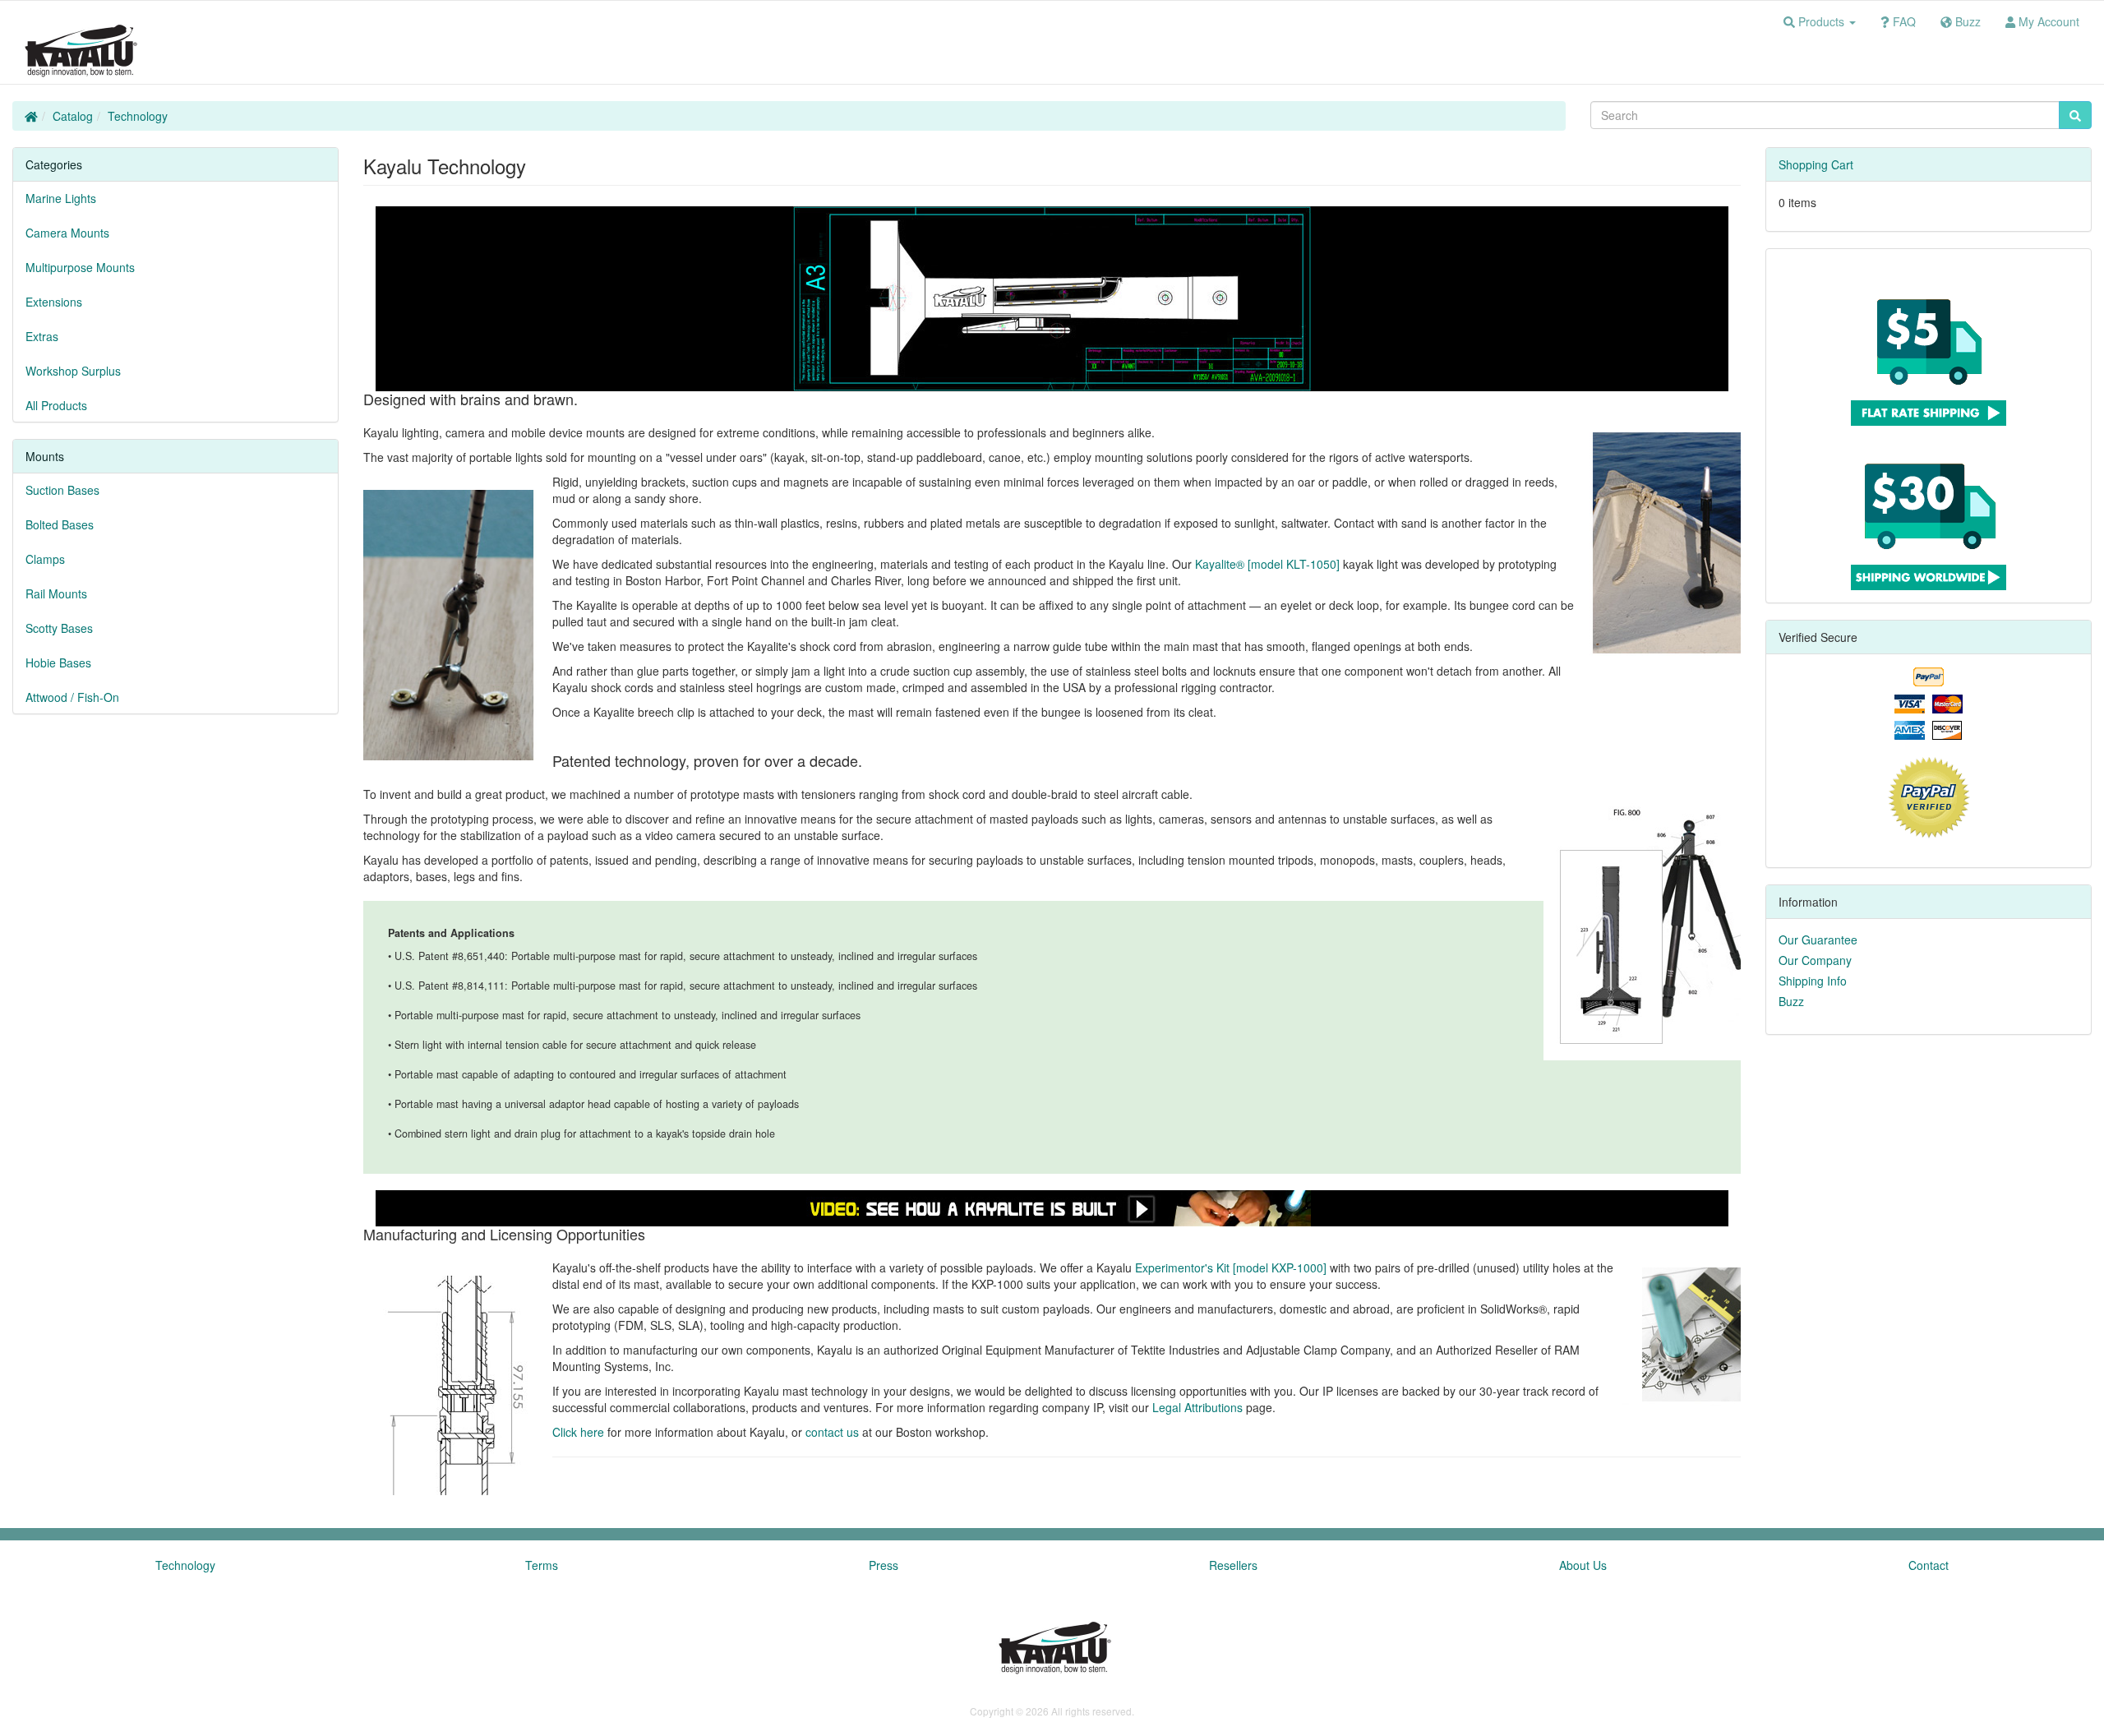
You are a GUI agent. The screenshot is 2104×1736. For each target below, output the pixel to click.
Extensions (54, 302)
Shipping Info (1813, 981)
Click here (578, 1432)
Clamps (45, 559)
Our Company (1815, 960)
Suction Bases (62, 490)
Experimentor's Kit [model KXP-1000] (1231, 1267)
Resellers (1233, 1565)
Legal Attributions (1197, 1407)
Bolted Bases (60, 524)
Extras (42, 336)
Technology (138, 116)
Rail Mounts (56, 593)
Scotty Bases (59, 628)
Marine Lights (61, 198)
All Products (56, 405)
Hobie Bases (58, 663)
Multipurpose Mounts (80, 267)
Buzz (1791, 1001)
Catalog (73, 116)
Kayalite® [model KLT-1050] (1267, 564)
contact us (832, 1432)
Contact (1929, 1565)
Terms (542, 1565)
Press (884, 1565)
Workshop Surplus (73, 371)
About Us (1583, 1565)
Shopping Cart (1816, 164)
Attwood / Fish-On (72, 697)
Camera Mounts (67, 233)
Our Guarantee (1818, 940)
